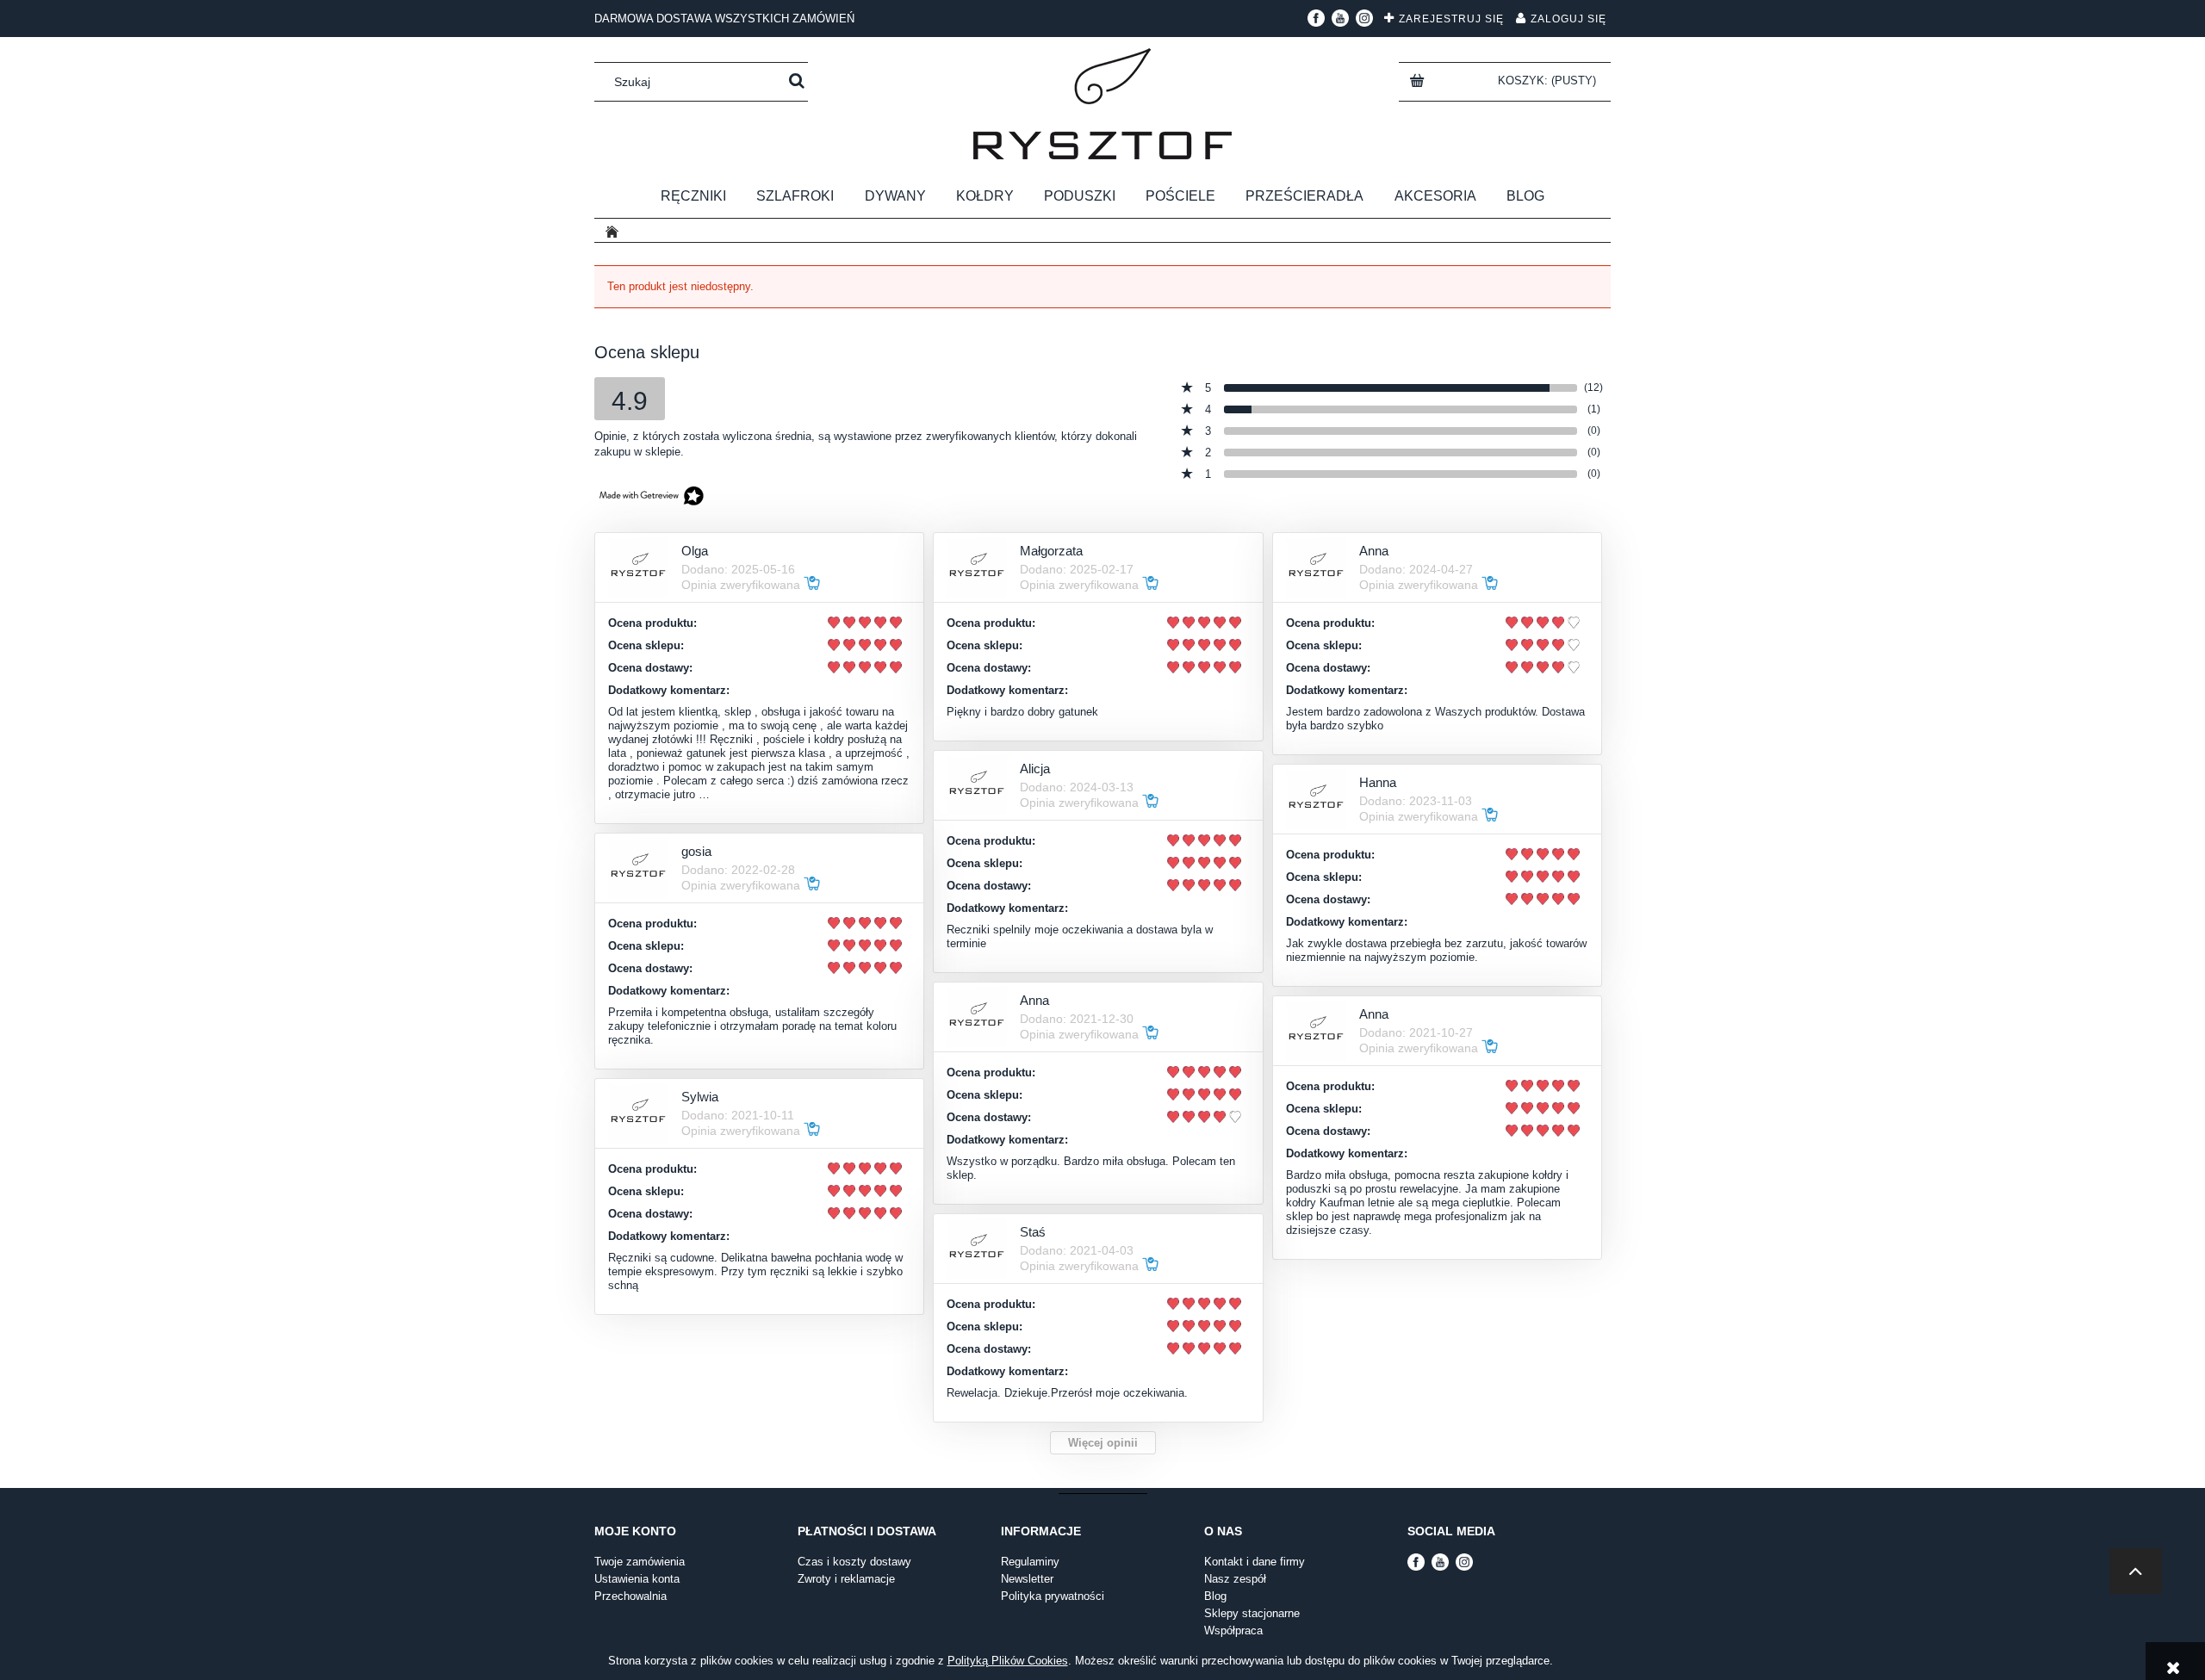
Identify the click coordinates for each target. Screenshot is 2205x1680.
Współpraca (1233, 1630)
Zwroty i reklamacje (846, 1579)
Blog (1215, 1596)
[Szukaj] (797, 82)
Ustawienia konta (637, 1579)
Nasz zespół (1235, 1579)
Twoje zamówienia (640, 1562)
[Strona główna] (1102, 104)
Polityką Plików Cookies (1008, 1661)
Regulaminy (1030, 1562)
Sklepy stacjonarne (1252, 1613)
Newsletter (1027, 1579)
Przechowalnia (630, 1596)
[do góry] (2136, 1571)
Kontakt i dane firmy (1255, 1562)
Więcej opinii (1103, 1443)
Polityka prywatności (1053, 1596)
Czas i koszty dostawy (854, 1562)
